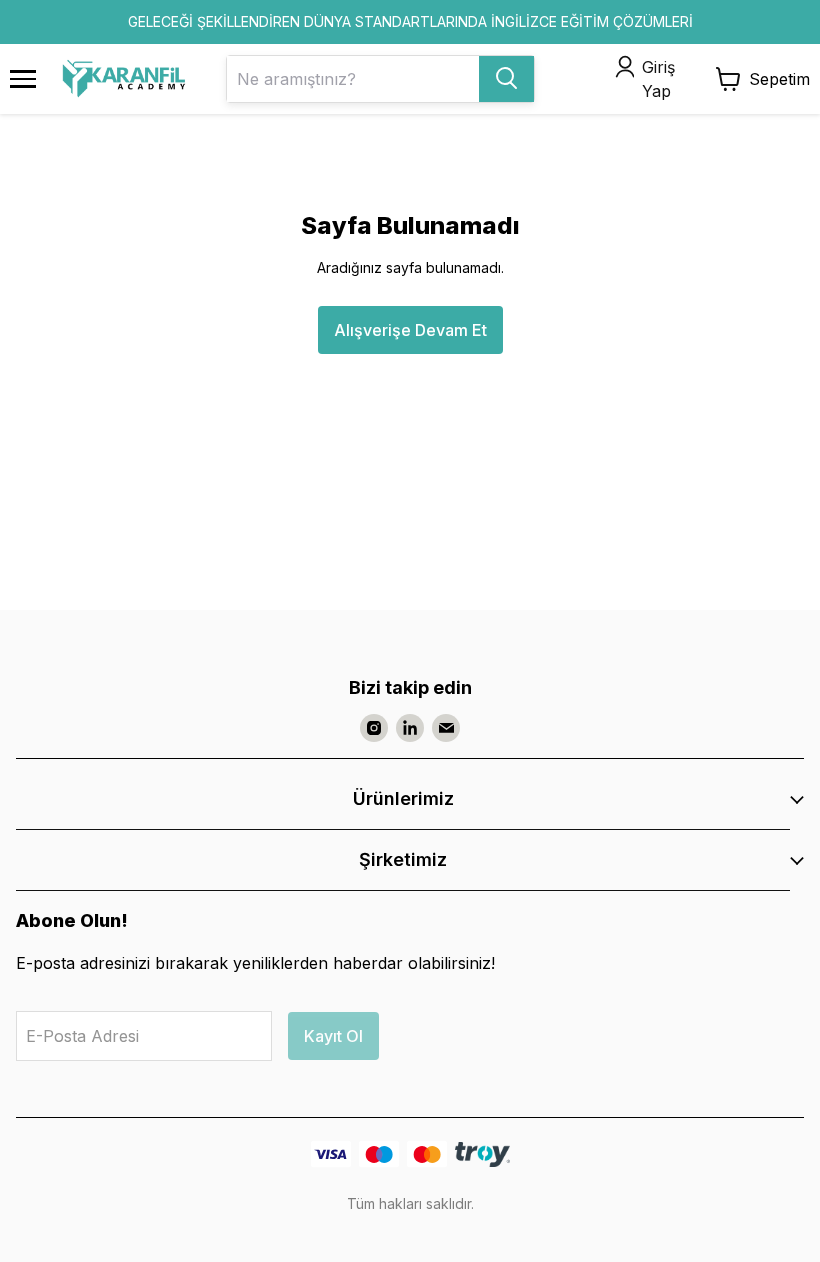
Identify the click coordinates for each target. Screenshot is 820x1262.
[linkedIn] (410, 728)
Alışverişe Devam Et (410, 330)
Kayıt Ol (333, 1036)
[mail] (446, 728)
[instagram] (374, 728)
